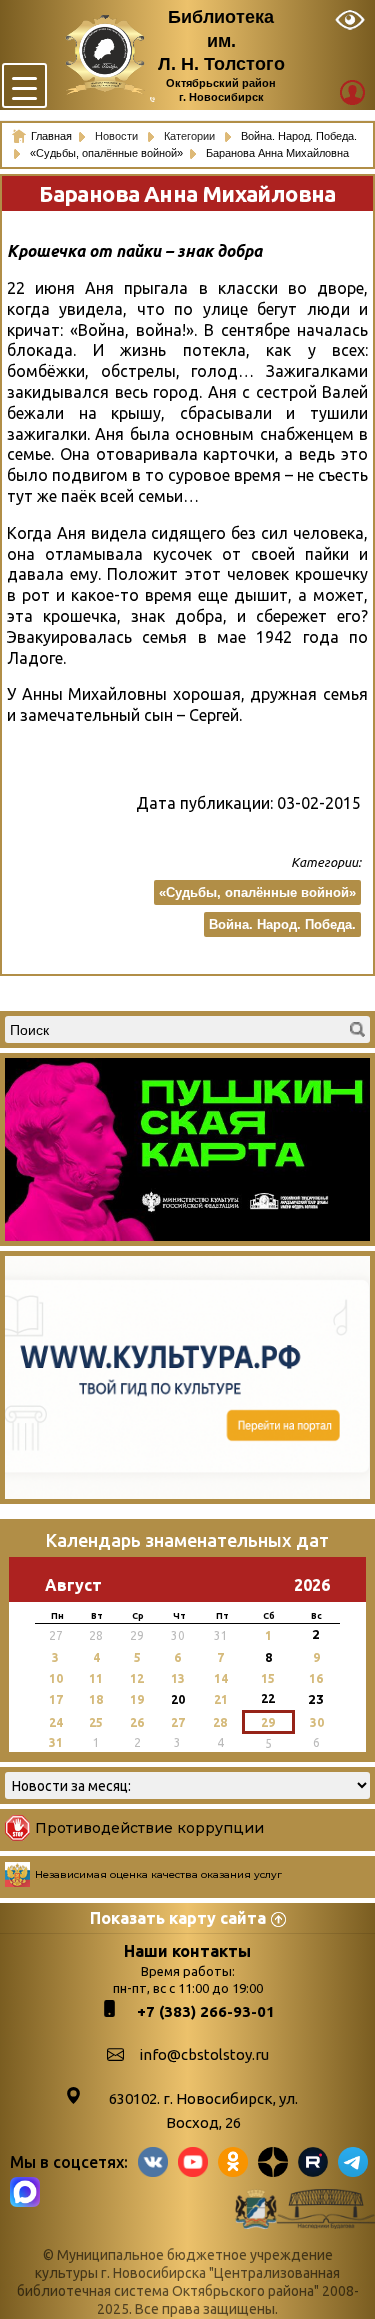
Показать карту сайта (178, 1918)
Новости (118, 136)
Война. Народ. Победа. (282, 924)
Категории (191, 136)
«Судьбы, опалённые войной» (257, 892)
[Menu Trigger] (24, 85)
